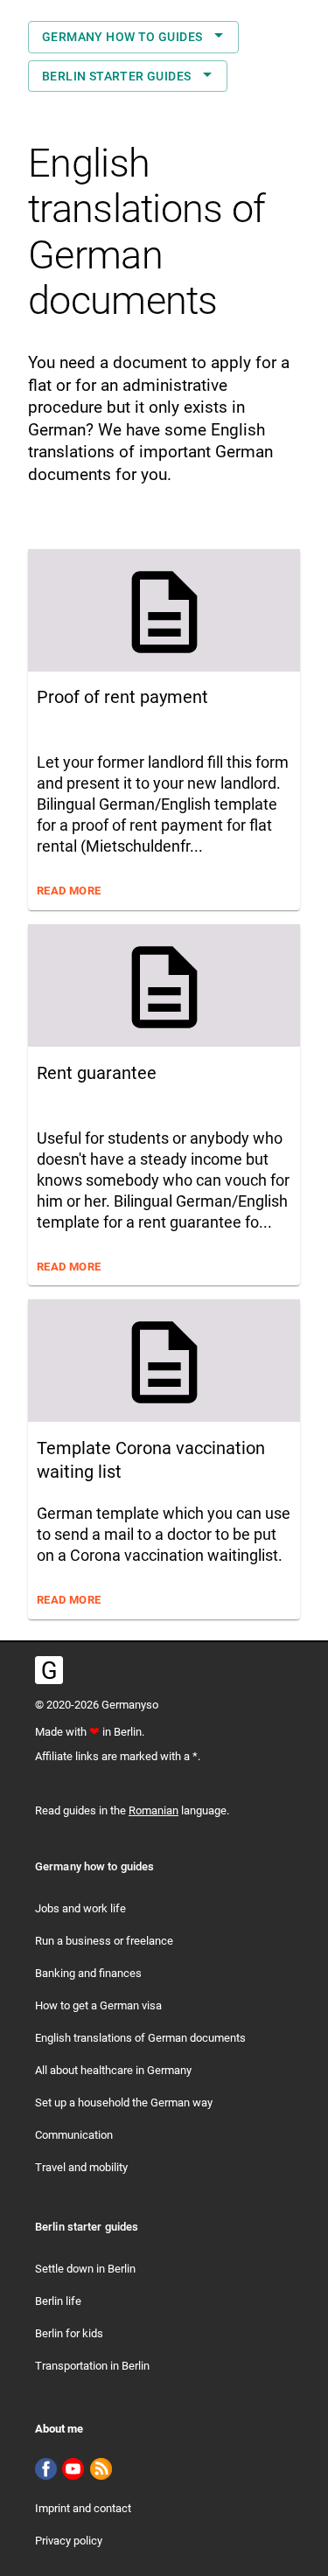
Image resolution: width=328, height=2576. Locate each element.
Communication (74, 2135)
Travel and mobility (81, 2167)
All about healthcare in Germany (113, 2070)
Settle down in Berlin (85, 2269)
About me (59, 2429)
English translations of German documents (140, 2038)
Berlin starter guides (116, 76)
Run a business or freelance (104, 1941)
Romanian (154, 1810)
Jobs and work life (80, 1908)
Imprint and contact (83, 2508)
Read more (69, 891)
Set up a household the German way (124, 2103)
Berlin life (58, 2301)
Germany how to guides (122, 37)
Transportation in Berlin (92, 2366)
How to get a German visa (98, 2005)
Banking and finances (88, 1973)
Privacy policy (69, 2541)
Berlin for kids (69, 2333)
